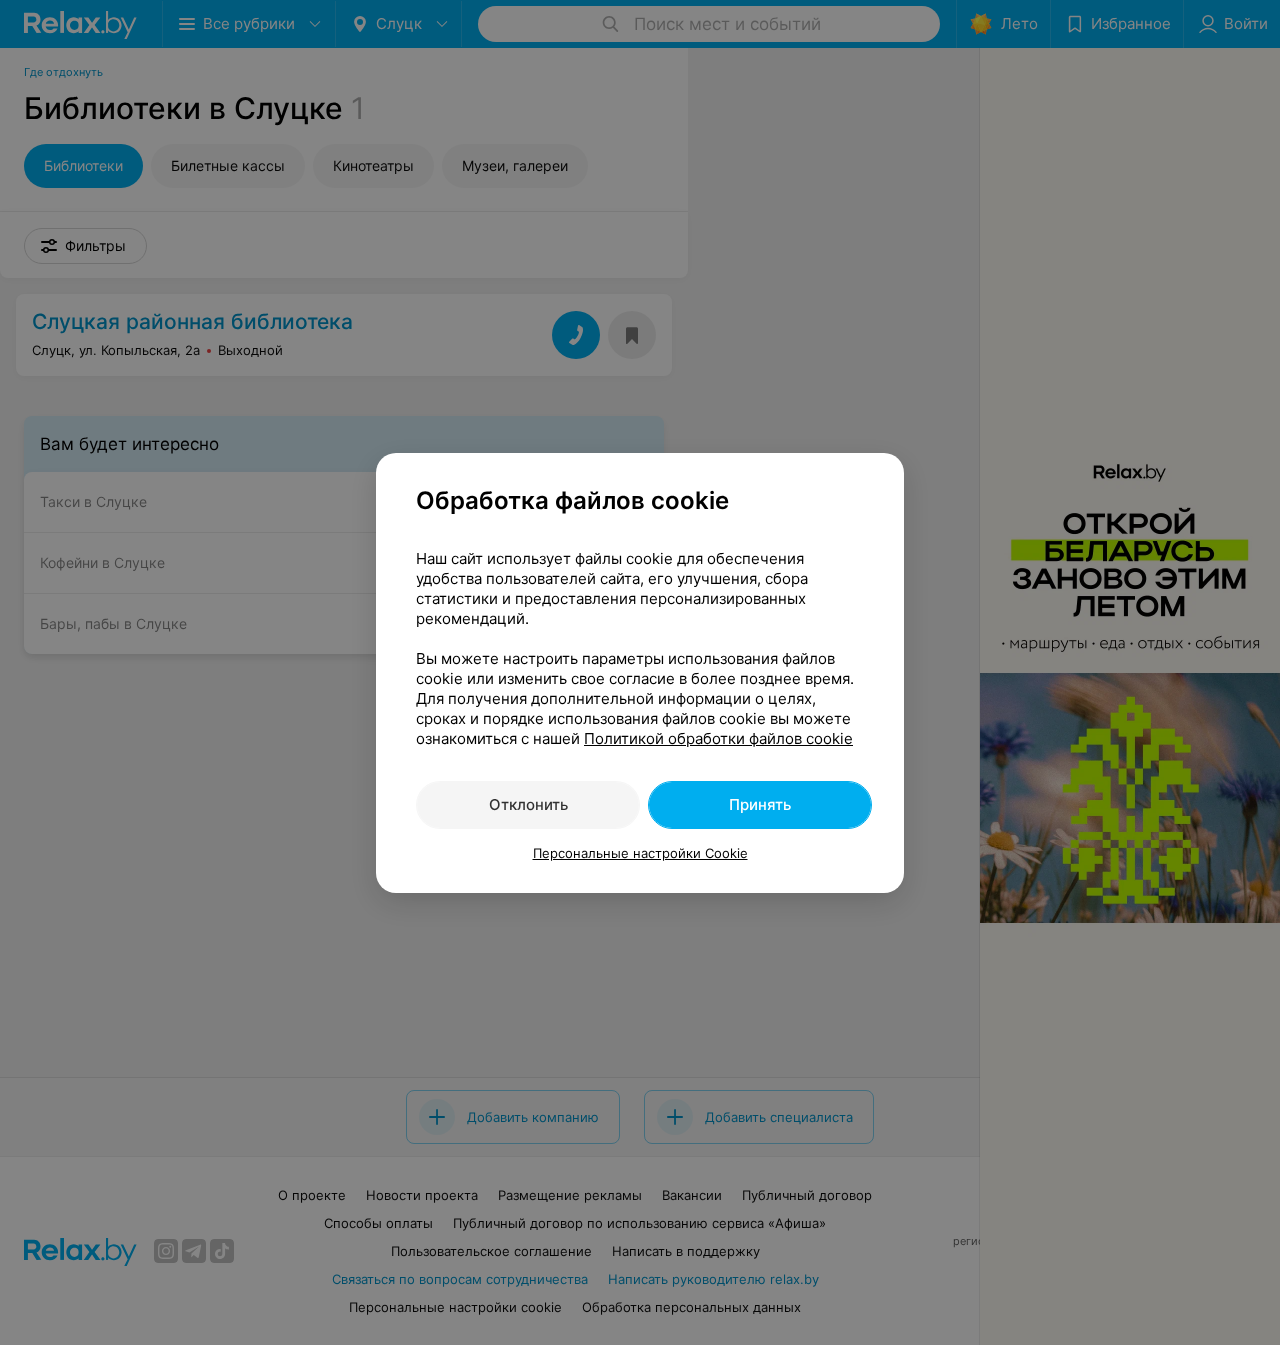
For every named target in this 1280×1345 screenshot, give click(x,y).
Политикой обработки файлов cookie (718, 738)
